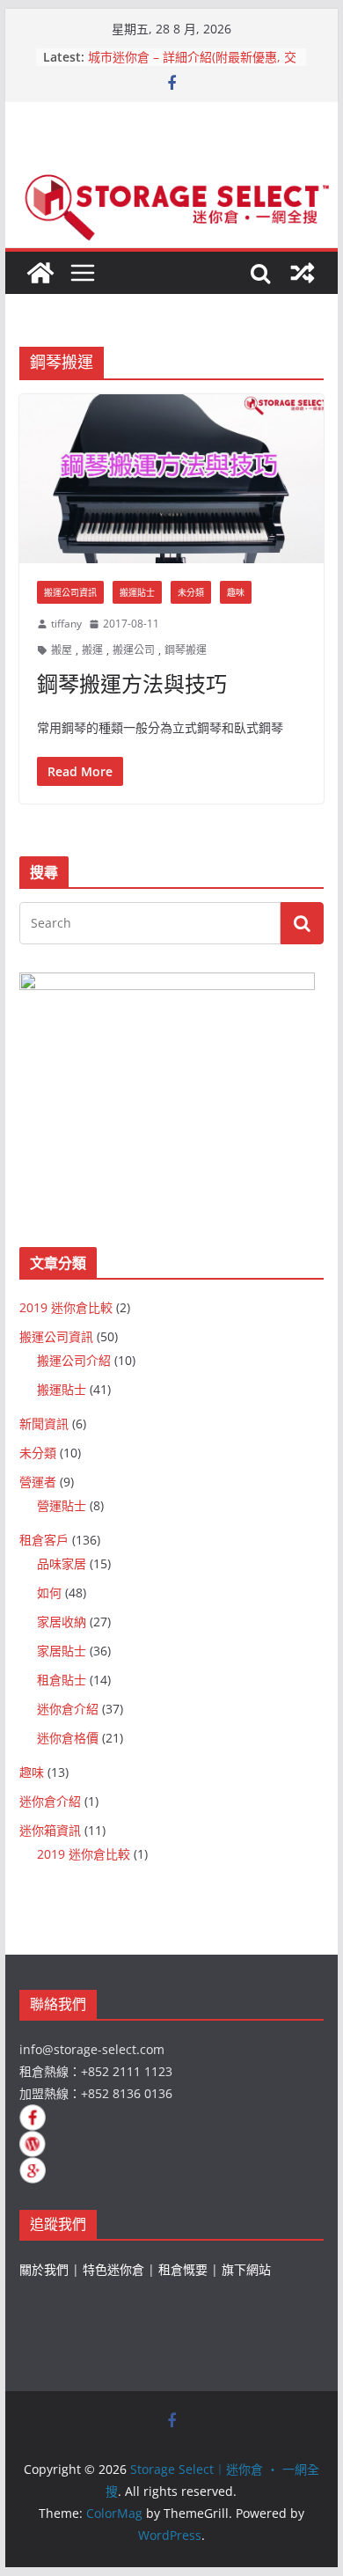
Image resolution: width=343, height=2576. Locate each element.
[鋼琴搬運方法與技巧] (171, 479)
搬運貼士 (137, 592)
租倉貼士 (62, 1680)
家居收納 (62, 1622)
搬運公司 (134, 650)
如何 (49, 1593)
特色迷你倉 (113, 2269)
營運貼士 (62, 1505)
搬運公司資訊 (70, 592)
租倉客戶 (44, 1540)
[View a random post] (303, 273)
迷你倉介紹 (68, 1709)
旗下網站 (246, 2269)
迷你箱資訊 (50, 1830)
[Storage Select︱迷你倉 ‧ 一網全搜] (40, 273)
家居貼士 (62, 1651)
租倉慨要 (183, 2269)
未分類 (191, 592)
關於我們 (44, 2269)
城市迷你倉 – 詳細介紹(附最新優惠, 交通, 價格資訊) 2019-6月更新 (192, 66)
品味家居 (62, 1563)
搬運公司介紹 (74, 1360)
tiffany (66, 624)
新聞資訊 (44, 1424)
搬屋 (62, 650)
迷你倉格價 (68, 1738)
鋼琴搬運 (186, 650)
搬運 (92, 650)
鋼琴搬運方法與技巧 (132, 683)
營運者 (38, 1482)
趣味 (236, 592)
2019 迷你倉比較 (66, 1307)
